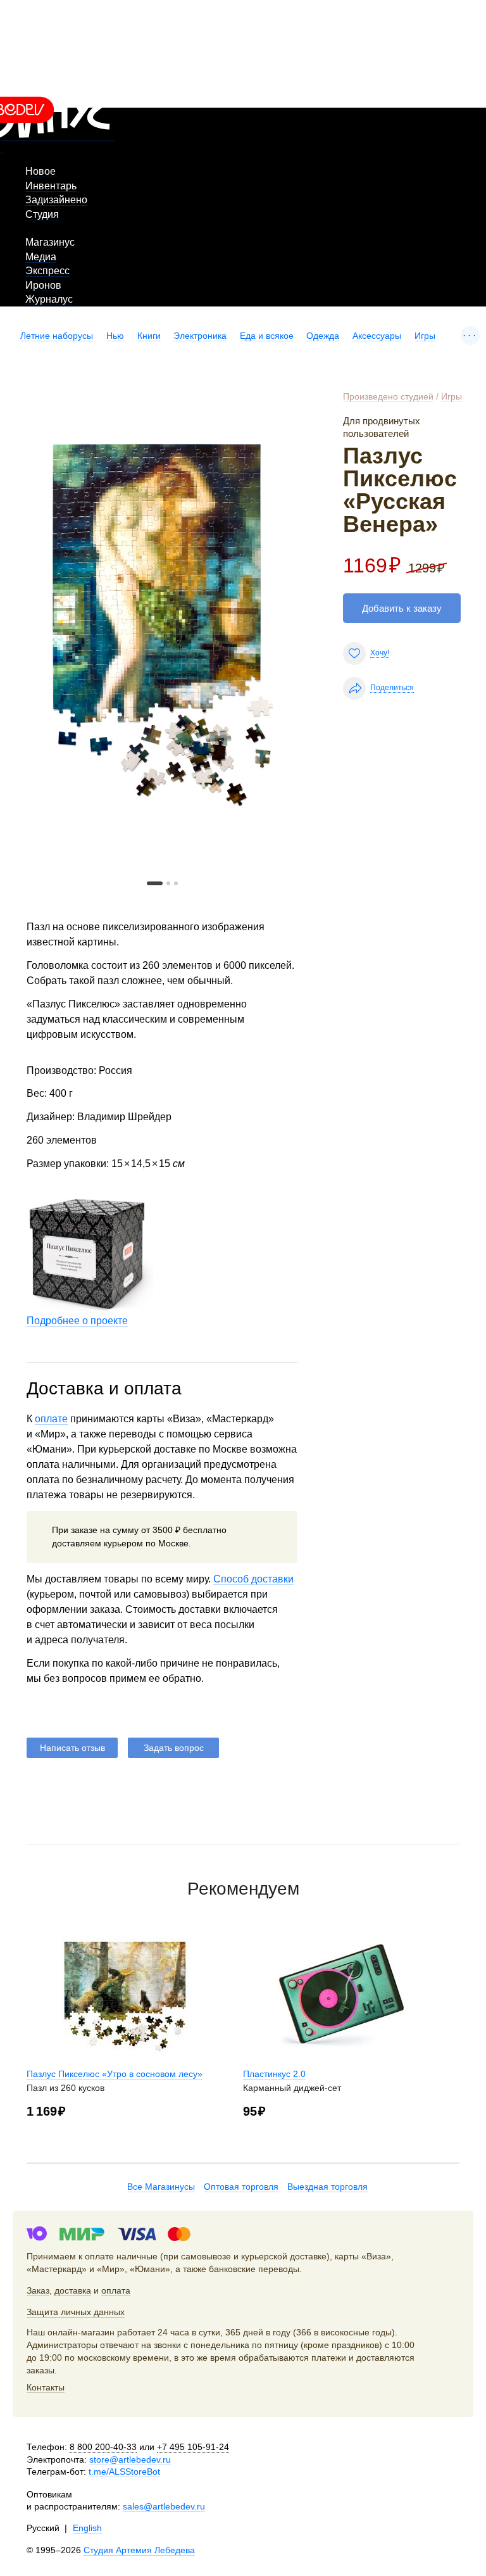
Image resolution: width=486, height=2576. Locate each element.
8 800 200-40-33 (103, 2447)
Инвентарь (51, 186)
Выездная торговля (327, 2187)
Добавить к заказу (402, 608)
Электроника (200, 336)
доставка (73, 2290)
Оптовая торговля (241, 2187)
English (87, 2528)
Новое (40, 171)
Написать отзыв (72, 1748)
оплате (51, 1419)
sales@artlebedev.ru (164, 2506)
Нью (115, 336)
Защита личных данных (76, 2312)
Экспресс (47, 271)
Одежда (323, 336)
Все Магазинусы (161, 2187)
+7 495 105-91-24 (193, 2447)
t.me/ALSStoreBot (124, 2472)
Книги (149, 336)
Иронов (43, 285)
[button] (155, 883)
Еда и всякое (267, 336)
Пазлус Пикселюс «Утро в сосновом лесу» (115, 2074)
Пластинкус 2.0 (274, 2074)
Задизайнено (56, 200)
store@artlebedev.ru (130, 2459)
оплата (116, 2290)
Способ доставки (253, 1579)
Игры (425, 336)
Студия (42, 214)
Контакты (46, 2387)
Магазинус (50, 242)
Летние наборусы (57, 336)
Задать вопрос (174, 1748)
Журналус (49, 299)
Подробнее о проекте (77, 1321)
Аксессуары (377, 336)
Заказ (38, 2290)
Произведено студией (388, 396)
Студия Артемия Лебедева (139, 2550)
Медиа (41, 257)
